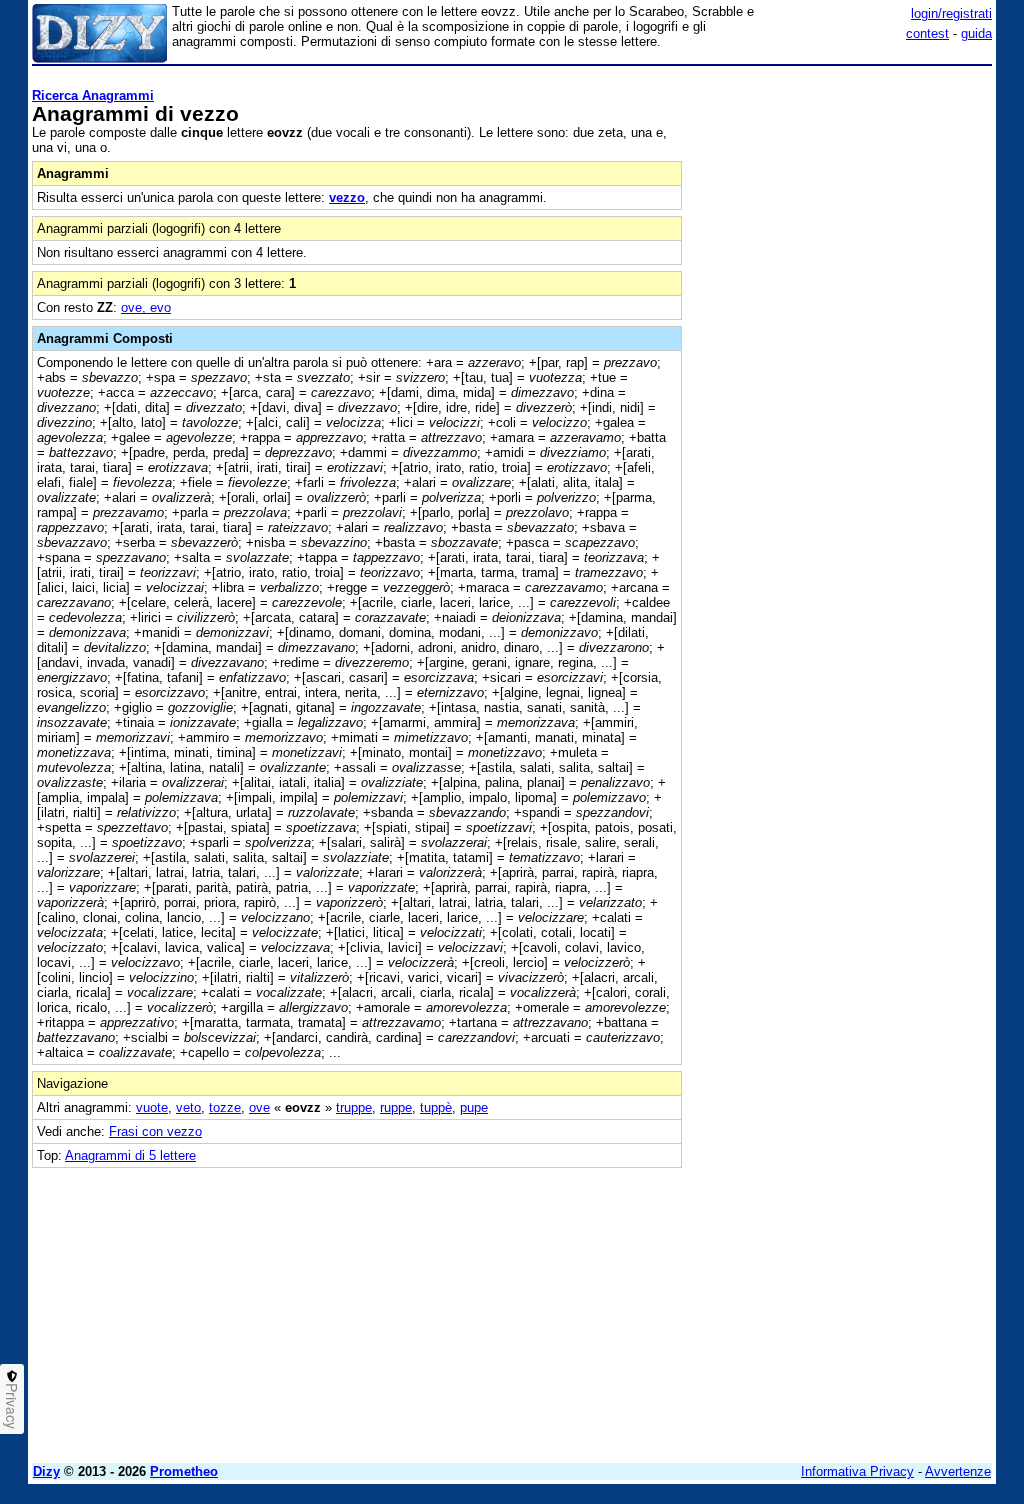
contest (927, 33)
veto (188, 1107)
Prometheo (184, 1471)
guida (976, 33)
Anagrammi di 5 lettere (130, 1155)
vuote (152, 1107)
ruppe (396, 1107)
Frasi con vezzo (155, 1131)
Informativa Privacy (857, 1471)
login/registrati (951, 13)
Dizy (46, 1471)
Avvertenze (958, 1471)
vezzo (347, 197)
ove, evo (146, 307)
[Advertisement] (842, 198)
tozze (225, 1107)
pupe (474, 1107)
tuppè (436, 1107)
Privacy (12, 1406)
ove (259, 1107)
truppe (354, 1107)
